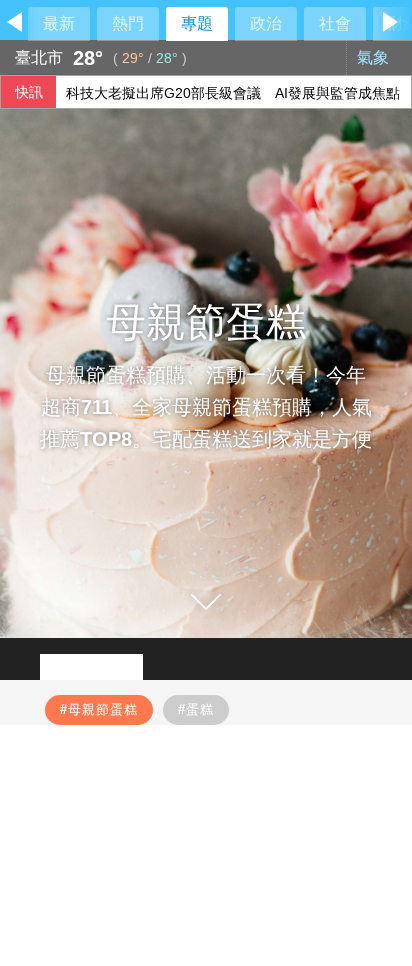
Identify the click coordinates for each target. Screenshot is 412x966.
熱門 (128, 23)
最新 (59, 23)
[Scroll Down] (206, 602)
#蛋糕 (196, 709)
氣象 (375, 57)
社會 (335, 23)
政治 (266, 23)
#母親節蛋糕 (99, 709)
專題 (197, 23)
